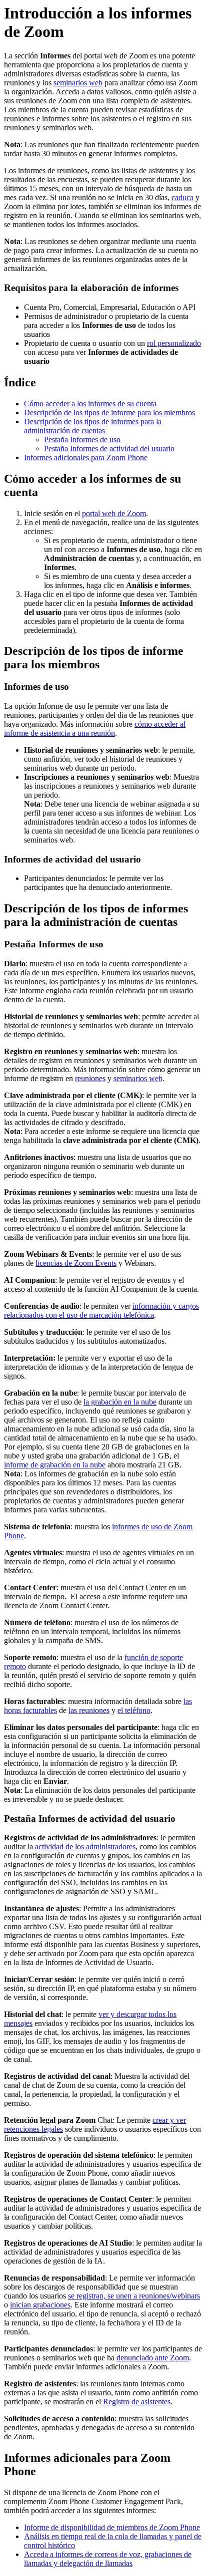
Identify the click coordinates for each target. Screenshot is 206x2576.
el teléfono (134, 1710)
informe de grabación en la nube (55, 1465)
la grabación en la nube (120, 1402)
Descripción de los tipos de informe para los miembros (109, 413)
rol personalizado (174, 343)
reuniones (90, 1078)
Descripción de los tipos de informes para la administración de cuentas (93, 426)
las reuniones (89, 1710)
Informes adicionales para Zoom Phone (86, 457)
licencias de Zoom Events (76, 1263)
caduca (182, 197)
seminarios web (78, 83)
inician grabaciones (40, 2305)
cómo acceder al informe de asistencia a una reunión (95, 728)
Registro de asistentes (137, 2402)
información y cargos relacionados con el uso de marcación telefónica (101, 1310)
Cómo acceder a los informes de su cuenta (90, 404)
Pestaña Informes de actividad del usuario (109, 448)
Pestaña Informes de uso (82, 439)
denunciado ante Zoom (153, 2358)
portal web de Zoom (114, 513)
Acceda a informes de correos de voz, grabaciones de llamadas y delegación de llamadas (108, 2559)
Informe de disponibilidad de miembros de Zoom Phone (112, 2527)
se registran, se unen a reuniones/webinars (134, 2296)
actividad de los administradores (85, 1847)
